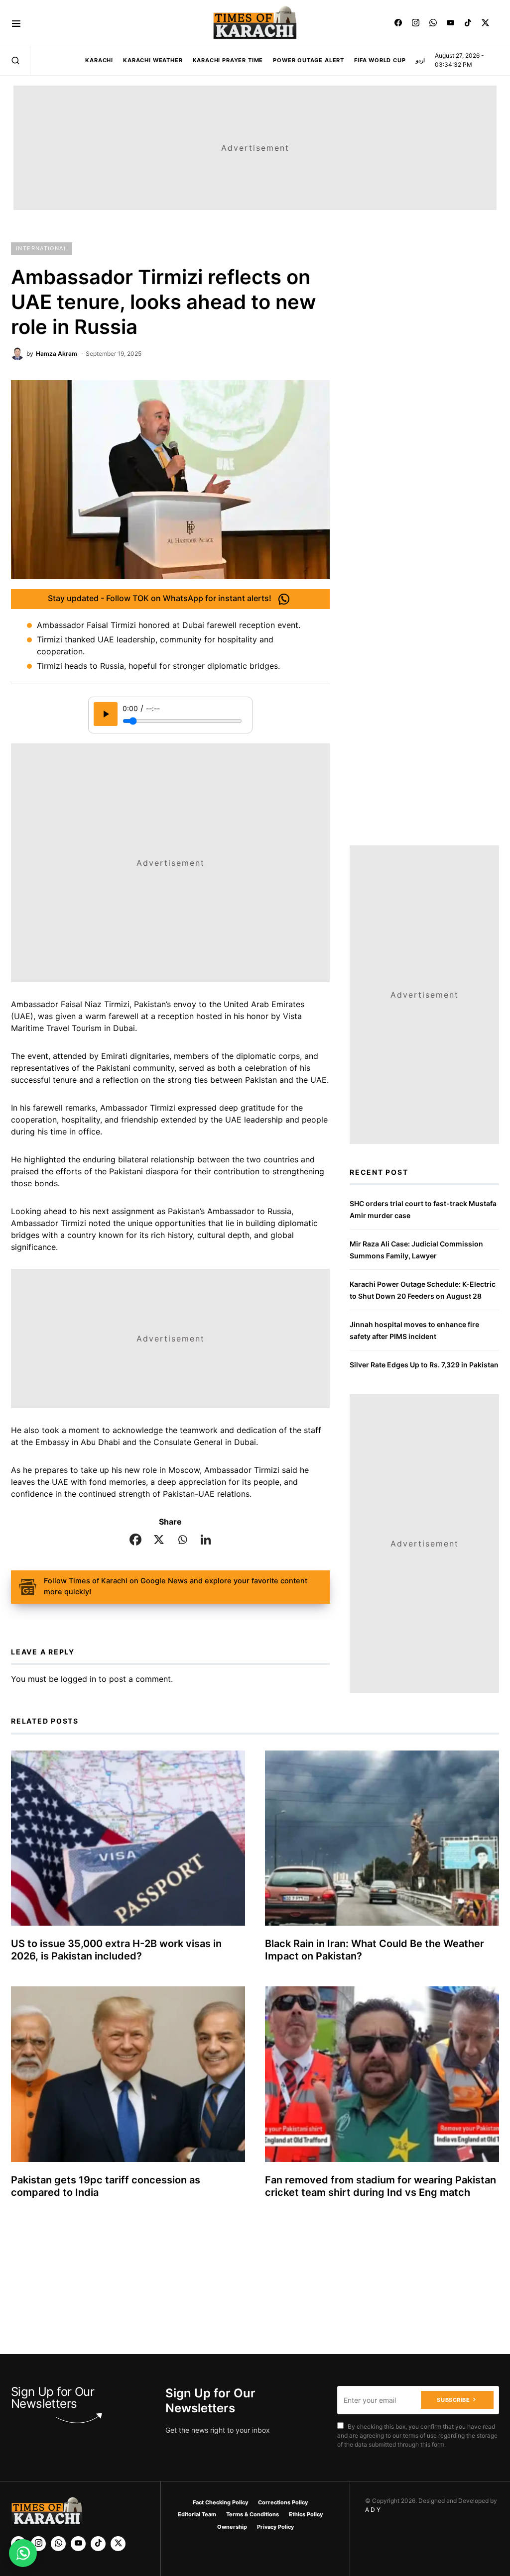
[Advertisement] (271, 2503)
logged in (78, 1679)
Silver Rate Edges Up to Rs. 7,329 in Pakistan (424, 1365)
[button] (16, 23)
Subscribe (453, 2400)
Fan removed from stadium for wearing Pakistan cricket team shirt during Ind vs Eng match (381, 2186)
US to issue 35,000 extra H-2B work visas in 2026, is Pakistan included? (116, 1950)
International (42, 248)
